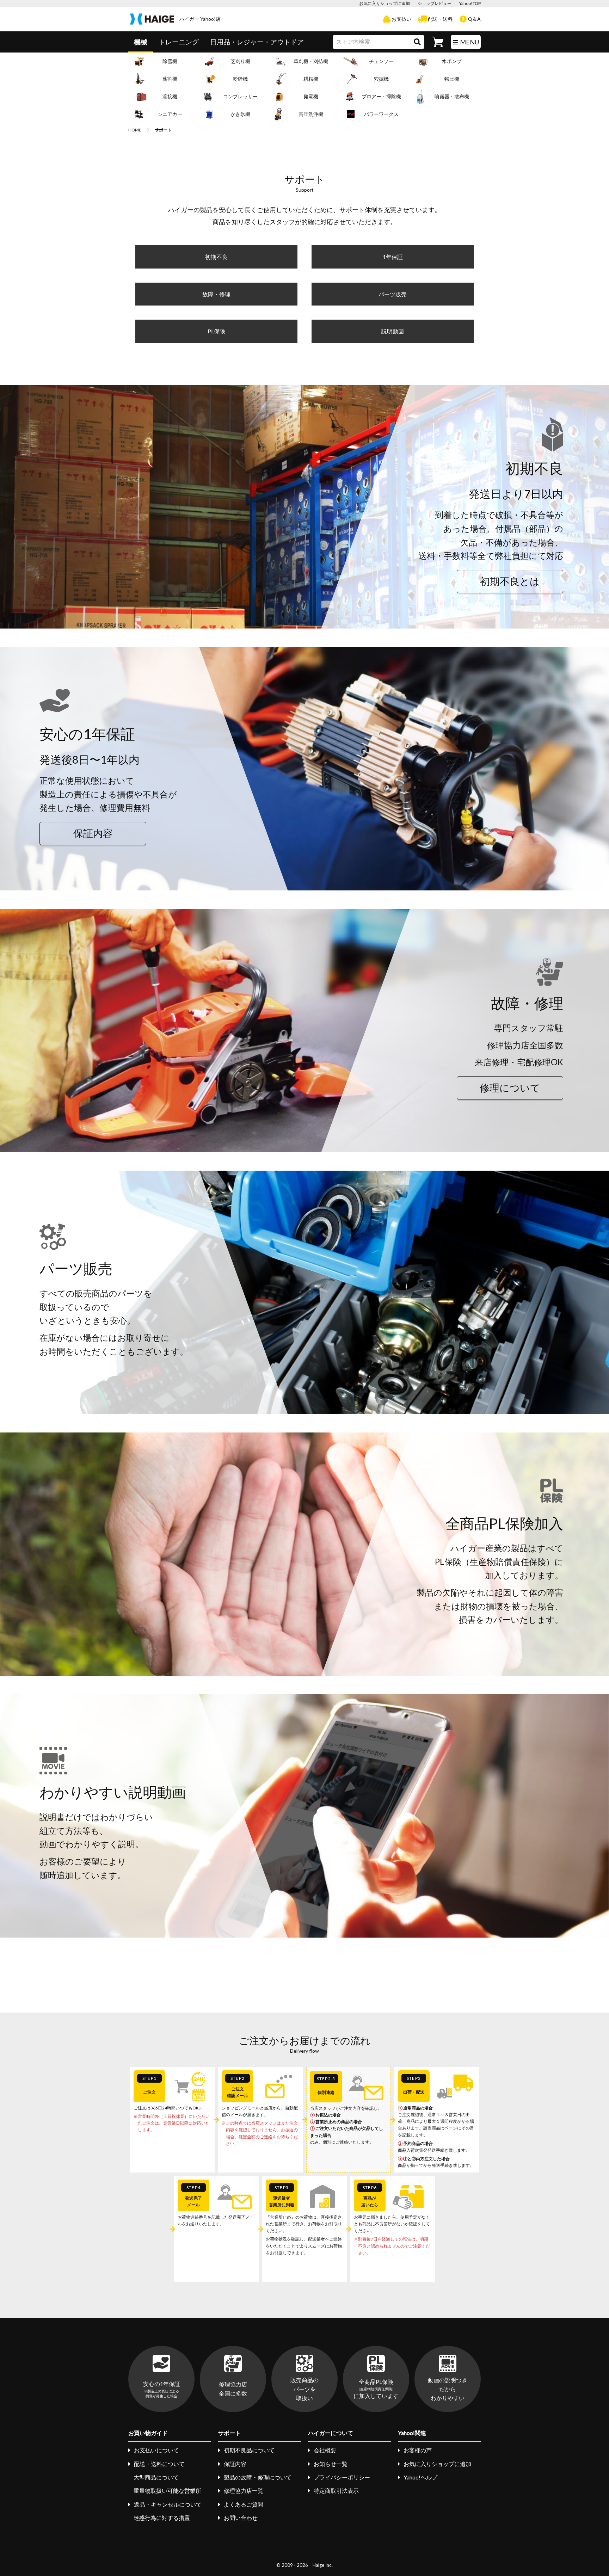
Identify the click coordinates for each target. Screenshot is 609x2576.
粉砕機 (240, 79)
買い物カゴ (438, 42)
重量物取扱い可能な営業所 (167, 2491)
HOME (135, 130)
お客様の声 (418, 2450)
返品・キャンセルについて (168, 2504)
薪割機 (170, 79)
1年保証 (393, 257)
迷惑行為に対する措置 (162, 2518)
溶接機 (170, 96)
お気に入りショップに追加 (385, 3)
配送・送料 (440, 19)
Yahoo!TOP (470, 3)
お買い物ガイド (148, 2433)
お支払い (401, 19)
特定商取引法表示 (336, 2491)
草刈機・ (311, 61)
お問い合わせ (241, 2518)
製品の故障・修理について (258, 2477)
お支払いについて (156, 2450)
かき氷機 (240, 114)
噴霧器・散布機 (452, 96)
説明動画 (393, 331)
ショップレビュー (435, 3)
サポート (229, 2433)
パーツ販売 (393, 294)
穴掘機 (381, 79)
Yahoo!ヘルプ (420, 2477)
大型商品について (156, 2477)
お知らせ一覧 (331, 2464)
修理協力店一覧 (244, 2491)
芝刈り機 (240, 61)
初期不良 (216, 257)
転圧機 (452, 79)
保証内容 (93, 833)
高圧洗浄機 (311, 114)
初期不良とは (510, 581)
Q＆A (474, 19)
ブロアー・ (381, 96)
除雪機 (170, 61)
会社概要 (325, 2450)
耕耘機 (311, 79)
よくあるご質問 (244, 2504)
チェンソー (381, 61)
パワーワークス (381, 114)
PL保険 (216, 331)
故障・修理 (216, 294)
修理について (510, 1088)
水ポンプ (452, 61)
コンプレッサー (240, 96)
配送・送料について (159, 2464)
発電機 (311, 96)
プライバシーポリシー (342, 2477)
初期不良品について (249, 2450)
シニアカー (170, 114)
